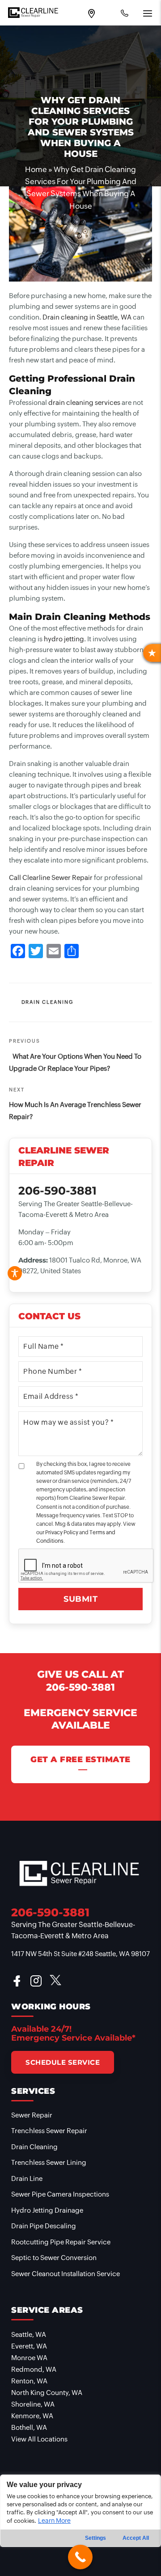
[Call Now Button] (80, 2557)
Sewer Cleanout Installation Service (66, 2274)
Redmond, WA (34, 2369)
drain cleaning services (84, 402)
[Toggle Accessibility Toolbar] (15, 1273)
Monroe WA (29, 2358)
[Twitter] (36, 952)
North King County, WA (47, 2393)
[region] (80, 2525)
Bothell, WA (29, 2427)
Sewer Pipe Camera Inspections (60, 2194)
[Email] (54, 952)
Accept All (136, 2538)
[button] (152, 653)
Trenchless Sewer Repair (49, 2131)
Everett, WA (29, 2346)
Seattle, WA (29, 2334)
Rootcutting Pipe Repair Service (61, 2242)
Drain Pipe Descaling (44, 2226)
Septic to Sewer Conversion (54, 2258)
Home (36, 169)
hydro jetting (64, 639)
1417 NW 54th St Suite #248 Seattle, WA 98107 (80, 1954)
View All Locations (39, 2439)
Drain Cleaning (48, 1002)
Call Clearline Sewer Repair (51, 878)
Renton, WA (29, 2381)
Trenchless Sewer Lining (49, 2162)
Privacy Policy (62, 1532)
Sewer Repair (32, 2115)
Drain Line (27, 2178)
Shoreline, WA (33, 2404)
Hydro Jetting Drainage (47, 2210)
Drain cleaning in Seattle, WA (87, 317)
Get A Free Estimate (80, 1759)
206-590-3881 (80, 1687)
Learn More (54, 2521)
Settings (95, 2538)
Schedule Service (63, 2062)
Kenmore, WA (32, 2416)
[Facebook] (18, 952)
